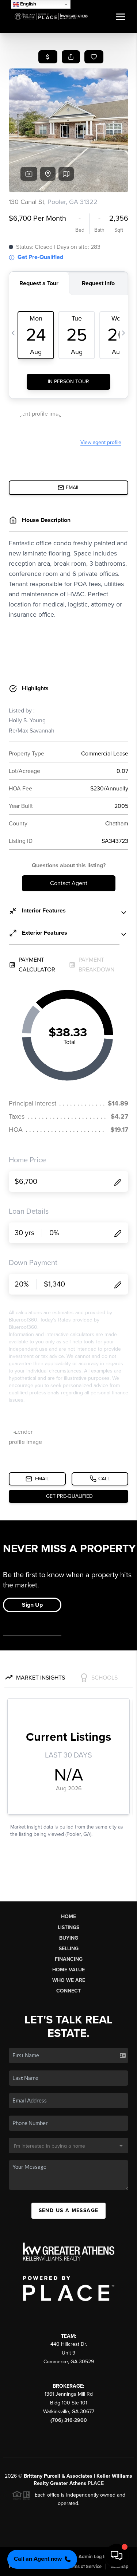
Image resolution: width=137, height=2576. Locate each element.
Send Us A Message (69, 2210)
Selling (69, 1949)
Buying (69, 1938)
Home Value (68, 1970)
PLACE (96, 2483)
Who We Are (69, 1980)
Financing (69, 1959)
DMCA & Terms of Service (75, 2567)
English (28, 4)
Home (68, 1917)
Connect (68, 1991)
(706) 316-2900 (69, 2420)
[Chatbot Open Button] (117, 2556)
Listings (68, 1927)
